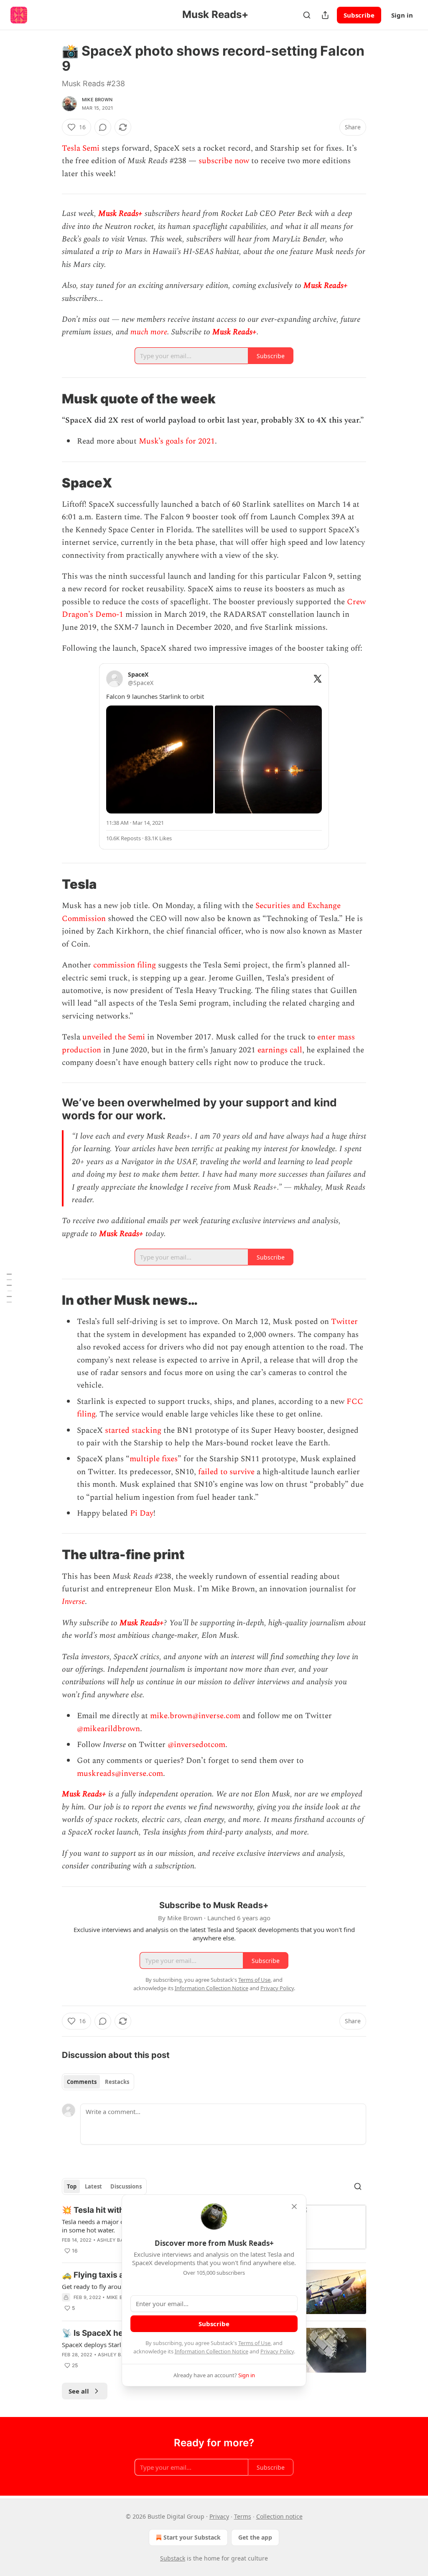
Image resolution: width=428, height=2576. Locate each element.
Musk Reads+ (120, 214)
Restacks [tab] (117, 2082)
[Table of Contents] (9, 1288)
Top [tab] (72, 2186)
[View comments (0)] (103, 127)
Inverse (73, 1602)
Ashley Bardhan (119, 2240)
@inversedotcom (195, 1745)
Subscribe (359, 15)
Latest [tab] (93, 2186)
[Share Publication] (325, 15)
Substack (173, 2558)
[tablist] (98, 2082)
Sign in (402, 15)
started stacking (133, 1430)
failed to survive (226, 1472)
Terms (243, 2516)
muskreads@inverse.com (120, 1774)
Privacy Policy (277, 2351)
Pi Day (142, 1513)
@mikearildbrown (108, 1729)
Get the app (255, 2537)
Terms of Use (254, 2343)
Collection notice (279, 2516)
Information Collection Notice (211, 2351)
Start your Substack (192, 2537)
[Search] (307, 15)
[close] (294, 2207)
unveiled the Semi (114, 1037)
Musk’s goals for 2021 (177, 441)
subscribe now (223, 161)
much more (149, 332)
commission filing (125, 965)
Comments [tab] (82, 2082)
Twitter (344, 1322)
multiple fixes (154, 1459)
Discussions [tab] (126, 2186)
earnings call (280, 1050)
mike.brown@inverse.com (195, 1716)
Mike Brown (97, 100)
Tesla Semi (81, 148)
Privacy (219, 2516)
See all (79, 2391)
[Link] (50, 399)
